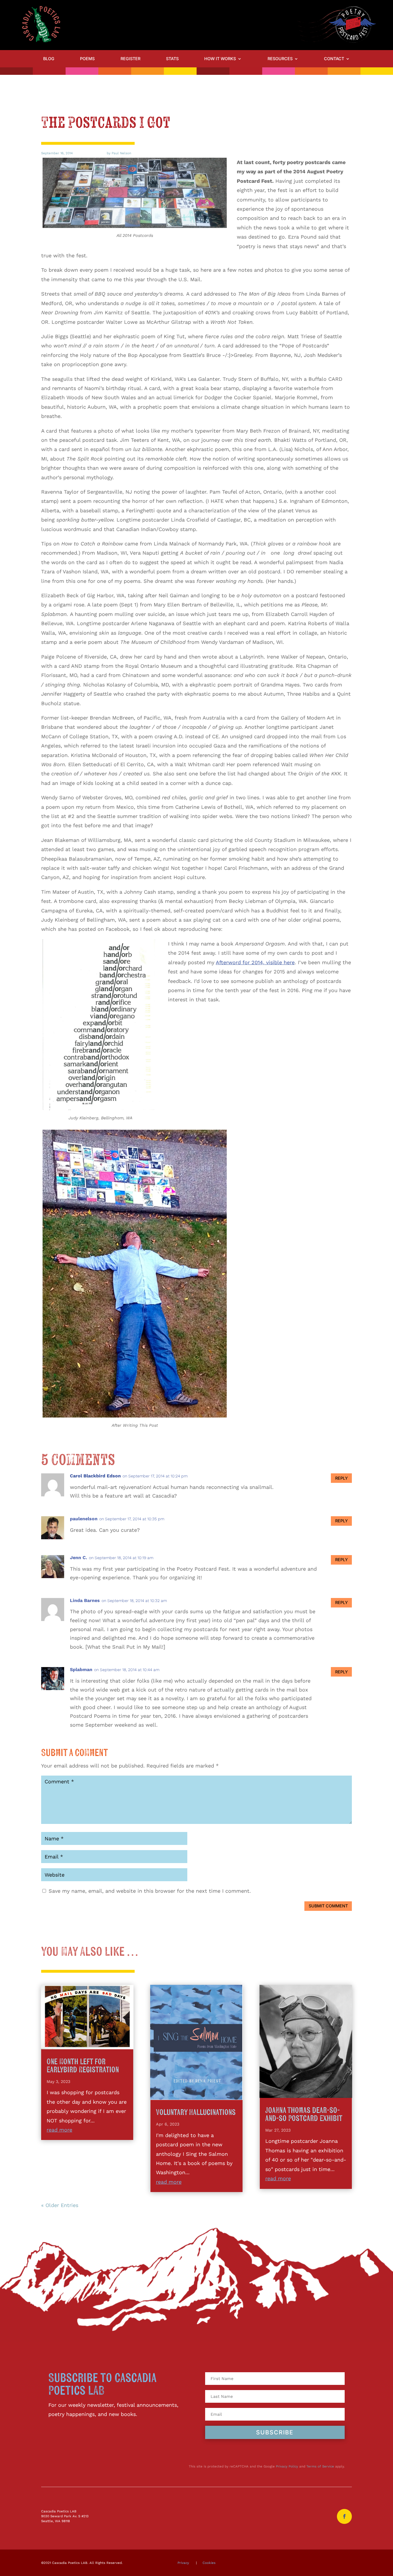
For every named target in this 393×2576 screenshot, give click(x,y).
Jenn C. (79, 1558)
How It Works (220, 59)
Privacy (183, 2563)
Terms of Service (320, 2466)
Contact (334, 59)
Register (130, 59)
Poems (87, 59)
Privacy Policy (287, 2466)
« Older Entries (60, 2205)
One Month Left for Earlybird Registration (83, 2066)
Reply (342, 1478)
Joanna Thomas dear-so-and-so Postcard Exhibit (304, 2114)
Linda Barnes (85, 1600)
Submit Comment (328, 1906)
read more (59, 2130)
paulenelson (84, 1519)
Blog (49, 59)
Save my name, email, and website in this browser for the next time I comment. (150, 1891)
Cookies (209, 2563)
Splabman (81, 1670)
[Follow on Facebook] (344, 2516)
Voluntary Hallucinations (196, 2112)
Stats (172, 59)
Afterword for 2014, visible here (255, 962)
